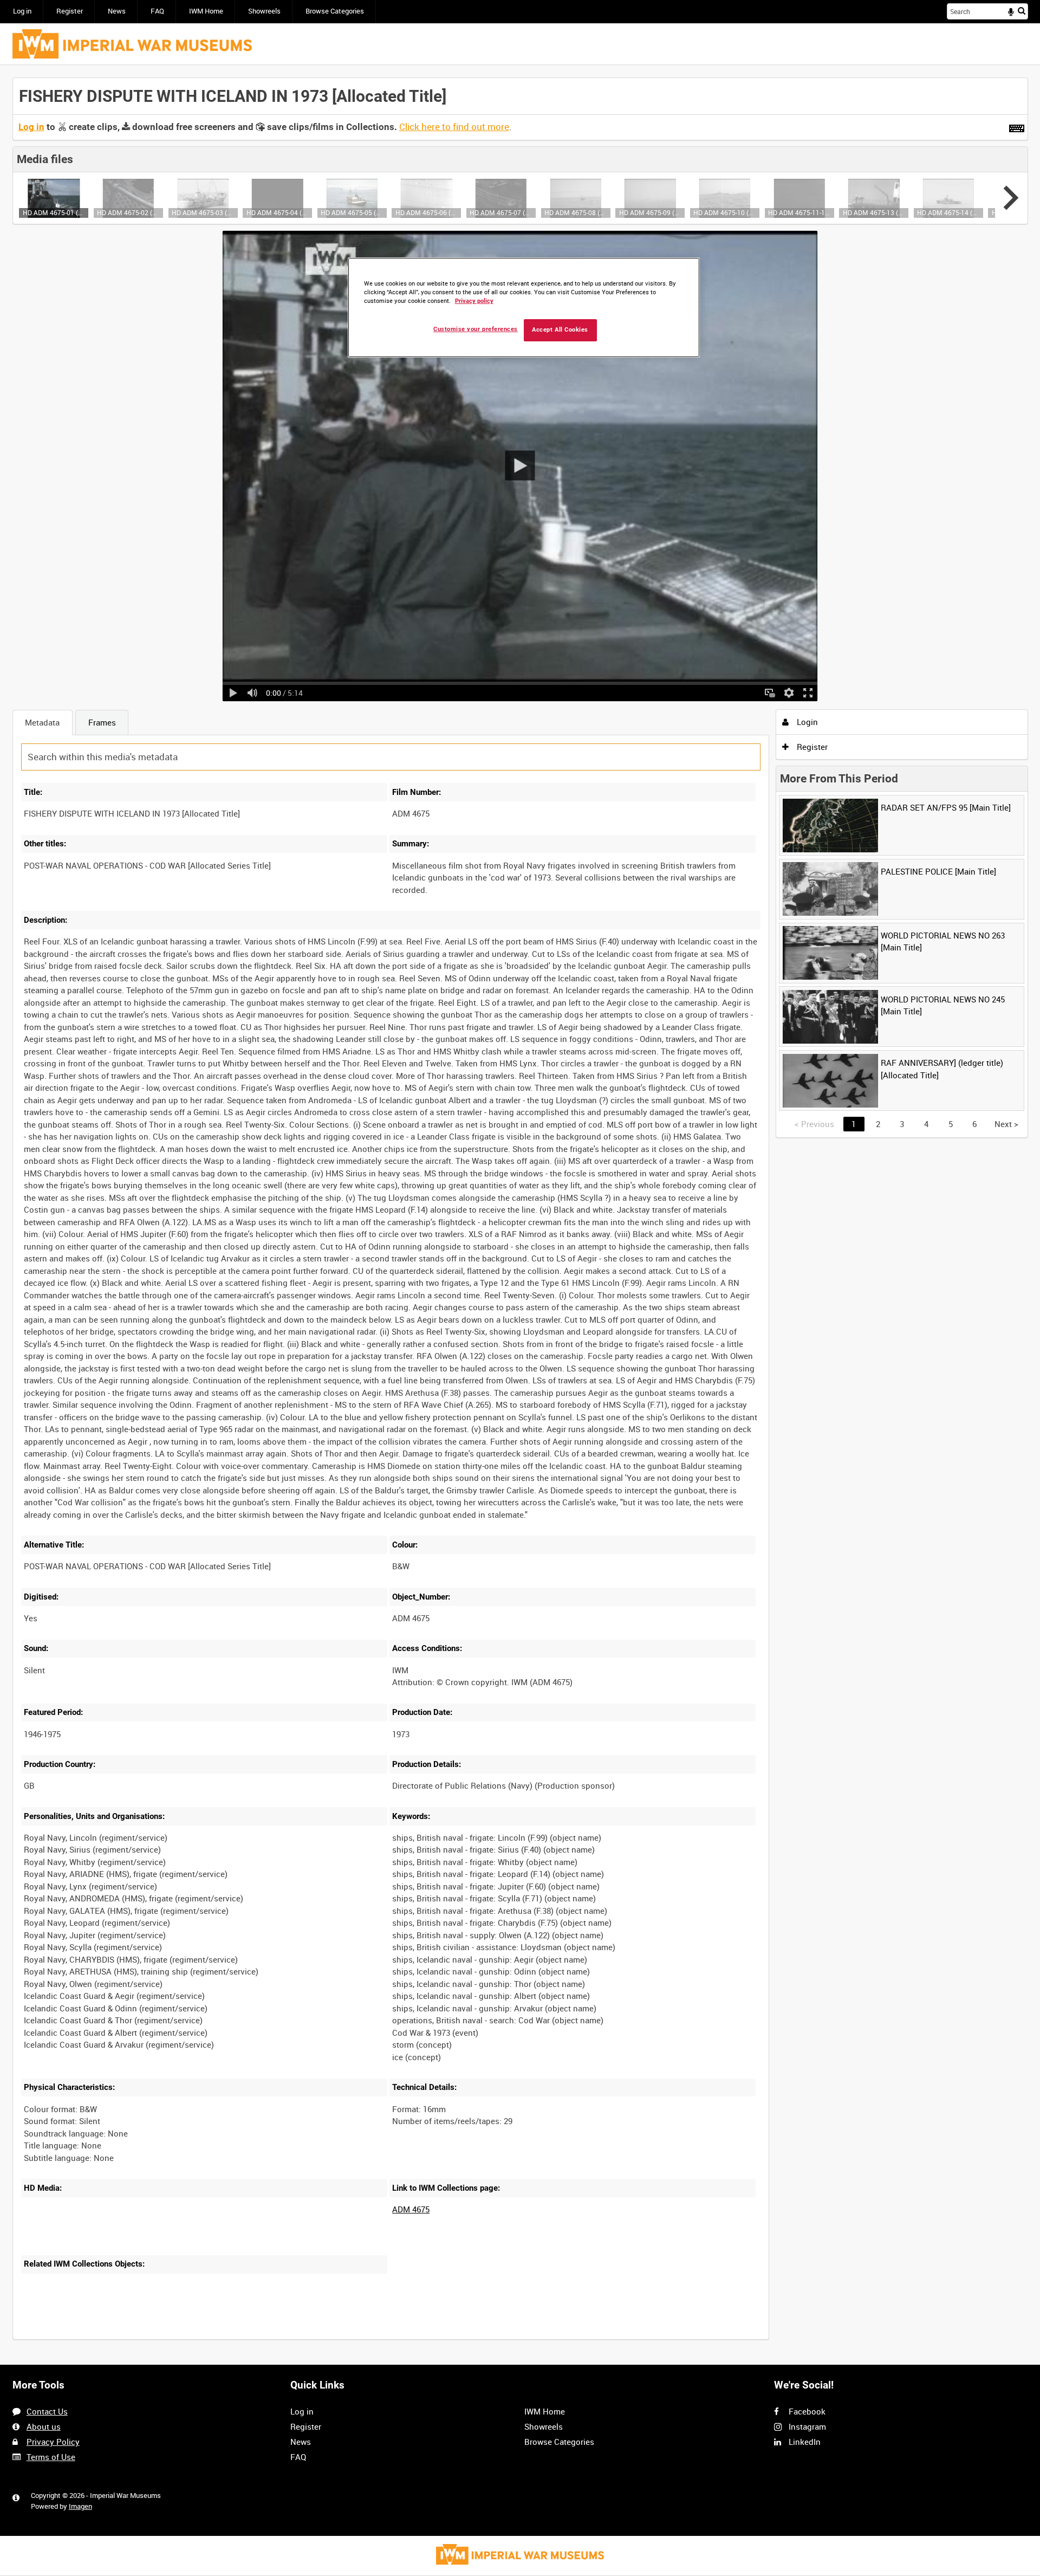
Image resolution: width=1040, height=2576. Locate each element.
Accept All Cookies (560, 330)
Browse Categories (335, 11)
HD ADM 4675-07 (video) (501, 212)
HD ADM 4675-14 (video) (948, 212)
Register (70, 11)
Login (806, 722)
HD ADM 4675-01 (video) (54, 212)
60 (178, 2338)
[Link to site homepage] (132, 44)
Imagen (80, 2506)
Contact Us (47, 2411)
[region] (524, 308)
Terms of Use (51, 2457)
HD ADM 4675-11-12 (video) (799, 212)
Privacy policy (474, 301)
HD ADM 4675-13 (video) (874, 212)
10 (106, 2338)
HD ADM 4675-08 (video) (576, 212)
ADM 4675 (411, 2209)
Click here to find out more (454, 127)
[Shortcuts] (1017, 126)
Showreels (264, 11)
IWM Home (206, 11)
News (117, 11)
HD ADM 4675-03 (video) (203, 212)
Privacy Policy (53, 2442)
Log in (22, 11)
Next (1006, 1124)
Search (1022, 11)
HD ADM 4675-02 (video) (128, 212)
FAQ (157, 11)
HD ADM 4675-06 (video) (427, 212)
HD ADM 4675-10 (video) (724, 212)
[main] (520, 1215)
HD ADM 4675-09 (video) (650, 212)
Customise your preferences (476, 329)
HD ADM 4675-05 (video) (352, 212)
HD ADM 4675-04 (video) (278, 212)
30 (141, 2338)
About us (44, 2426)
